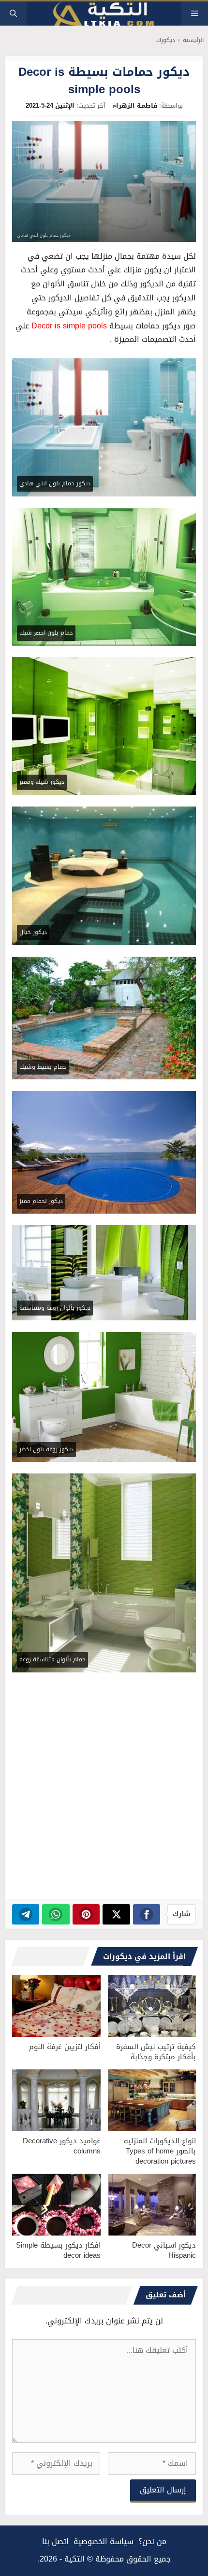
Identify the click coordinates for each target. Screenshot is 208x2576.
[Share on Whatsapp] (56, 1914)
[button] (13, 14)
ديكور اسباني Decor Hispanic (164, 2250)
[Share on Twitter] (116, 1914)
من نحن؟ (152, 2541)
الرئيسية (193, 40)
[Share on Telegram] (26, 1914)
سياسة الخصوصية (104, 2541)
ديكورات (165, 40)
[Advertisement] (104, 1788)
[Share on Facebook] (147, 1914)
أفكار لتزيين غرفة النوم (65, 2047)
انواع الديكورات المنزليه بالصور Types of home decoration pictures (160, 2151)
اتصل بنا (55, 2541)
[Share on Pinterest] (86, 1914)
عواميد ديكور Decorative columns (62, 2146)
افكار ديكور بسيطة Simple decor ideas (58, 2250)
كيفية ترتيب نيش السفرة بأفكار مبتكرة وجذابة (156, 2052)
